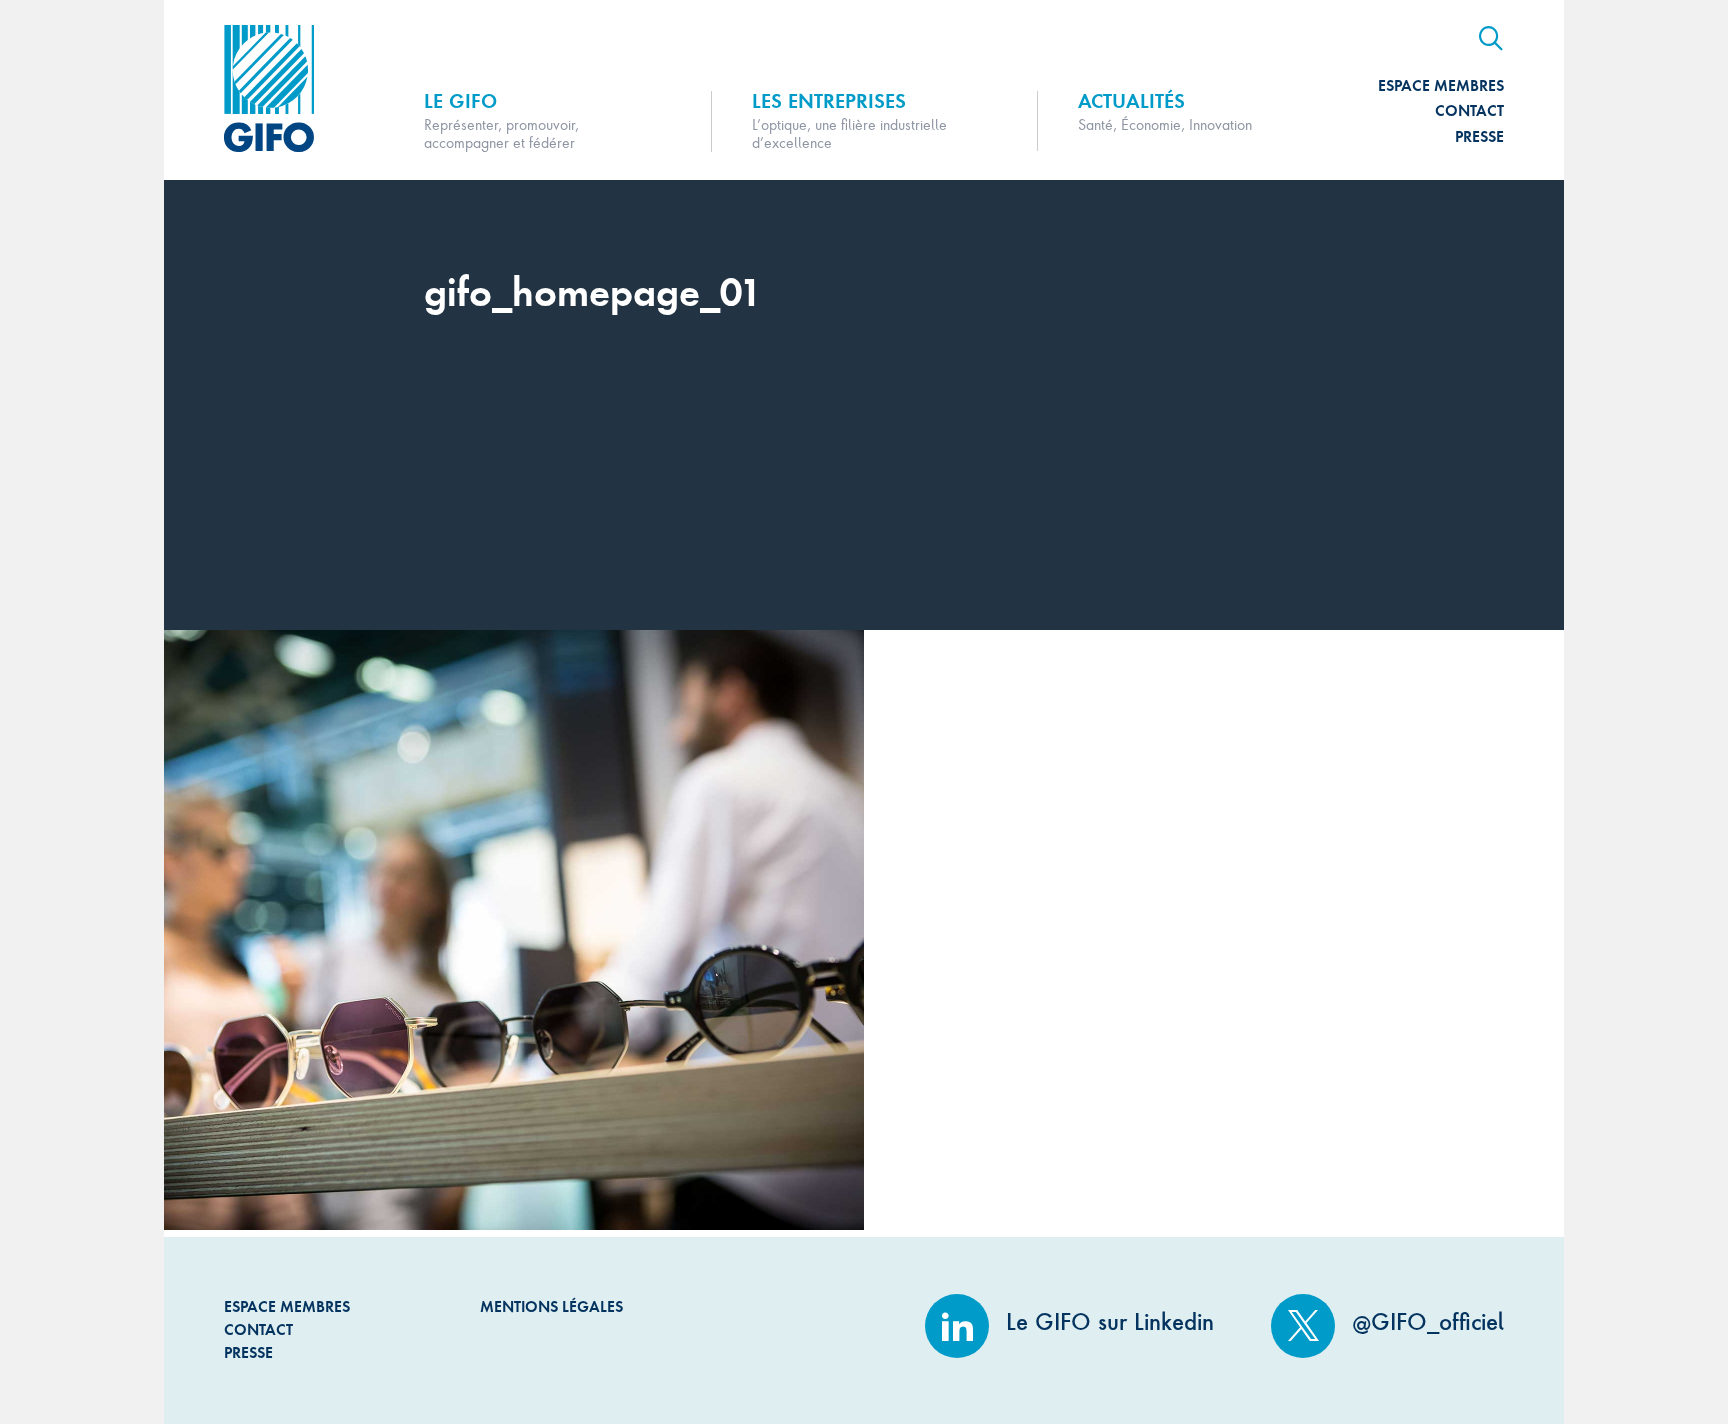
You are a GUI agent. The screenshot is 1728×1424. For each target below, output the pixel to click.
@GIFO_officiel (1424, 1322)
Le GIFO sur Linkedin (1106, 1322)
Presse (1479, 136)
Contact (1469, 110)
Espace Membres (1441, 85)
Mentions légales (551, 1306)
